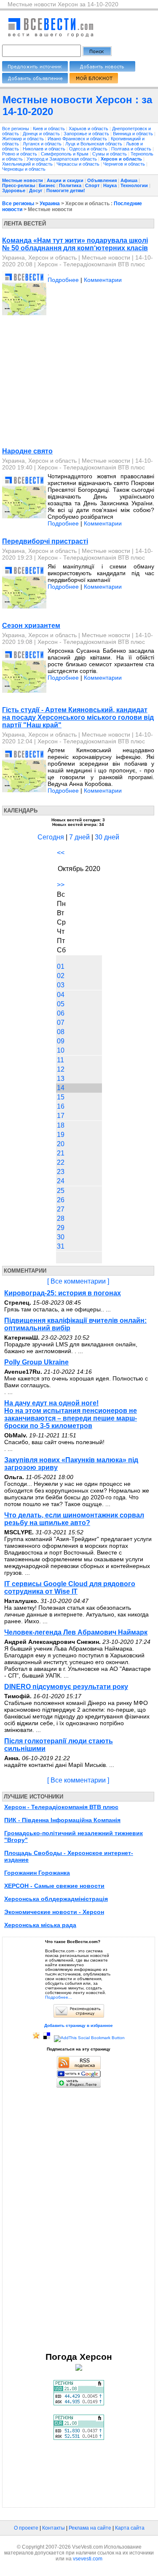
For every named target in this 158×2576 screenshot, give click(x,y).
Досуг (36, 190)
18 (61, 1125)
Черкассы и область (79, 164)
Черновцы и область (24, 169)
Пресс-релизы (19, 185)
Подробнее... (59, 1997)
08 (61, 1032)
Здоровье (14, 190)
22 (61, 1162)
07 (61, 1023)
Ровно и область (20, 154)
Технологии (134, 185)
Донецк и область (42, 134)
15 (61, 1097)
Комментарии (103, 280)
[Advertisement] (73, 383)
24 (61, 1181)
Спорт (92, 185)
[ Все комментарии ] (78, 1281)
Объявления (102, 180)
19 (61, 1135)
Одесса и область (89, 149)
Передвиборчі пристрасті (45, 541)
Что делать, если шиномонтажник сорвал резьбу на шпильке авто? (74, 1519)
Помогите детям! (66, 190)
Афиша (129, 180)
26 (61, 1200)
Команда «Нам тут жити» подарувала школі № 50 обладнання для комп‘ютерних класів (75, 244)
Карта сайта (130, 2528)
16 (61, 1106)
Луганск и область (43, 144)
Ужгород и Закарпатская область (62, 159)
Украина (50, 204)
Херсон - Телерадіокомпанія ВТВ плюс (91, 264)
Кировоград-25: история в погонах (63, 1293)
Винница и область (134, 134)
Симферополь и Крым (65, 154)
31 (61, 1246)
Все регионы (16, 129)
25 (61, 1191)
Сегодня (51, 837)
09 (61, 1041)
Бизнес (47, 185)
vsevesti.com (88, 2559)
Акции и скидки (65, 180)
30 (61, 1237)
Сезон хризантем (31, 626)
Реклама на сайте (90, 2528)
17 (61, 1116)
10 (61, 1050)
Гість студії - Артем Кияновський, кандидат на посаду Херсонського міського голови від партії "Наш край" (78, 717)
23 (61, 1172)
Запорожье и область (87, 134)
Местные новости (23, 180)
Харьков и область (89, 129)
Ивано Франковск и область (78, 139)
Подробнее (63, 280)
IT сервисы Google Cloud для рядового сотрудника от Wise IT (70, 1588)
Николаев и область (45, 149)
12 (61, 1069)
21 (61, 1153)
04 (61, 995)
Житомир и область (24, 139)
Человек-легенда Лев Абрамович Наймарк (76, 1632)
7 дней (79, 837)
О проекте (26, 2528)
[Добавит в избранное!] (36, 2038)
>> (61, 885)
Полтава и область (132, 149)
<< (61, 853)
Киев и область (50, 129)
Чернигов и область (125, 164)
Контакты (54, 2528)
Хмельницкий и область (28, 164)
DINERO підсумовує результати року (66, 1687)
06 (61, 1013)
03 (61, 985)
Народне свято (27, 451)
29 (61, 1228)
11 (60, 1060)
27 (61, 1209)
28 (61, 1218)
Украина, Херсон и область (39, 257)
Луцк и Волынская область (94, 144)
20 (61, 1144)
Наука (110, 185)
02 (61, 976)
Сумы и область (110, 154)
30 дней (107, 837)
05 (61, 1004)
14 (61, 1088)
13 (61, 1079)
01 (61, 966)
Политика (70, 185)
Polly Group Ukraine (36, 1362)
